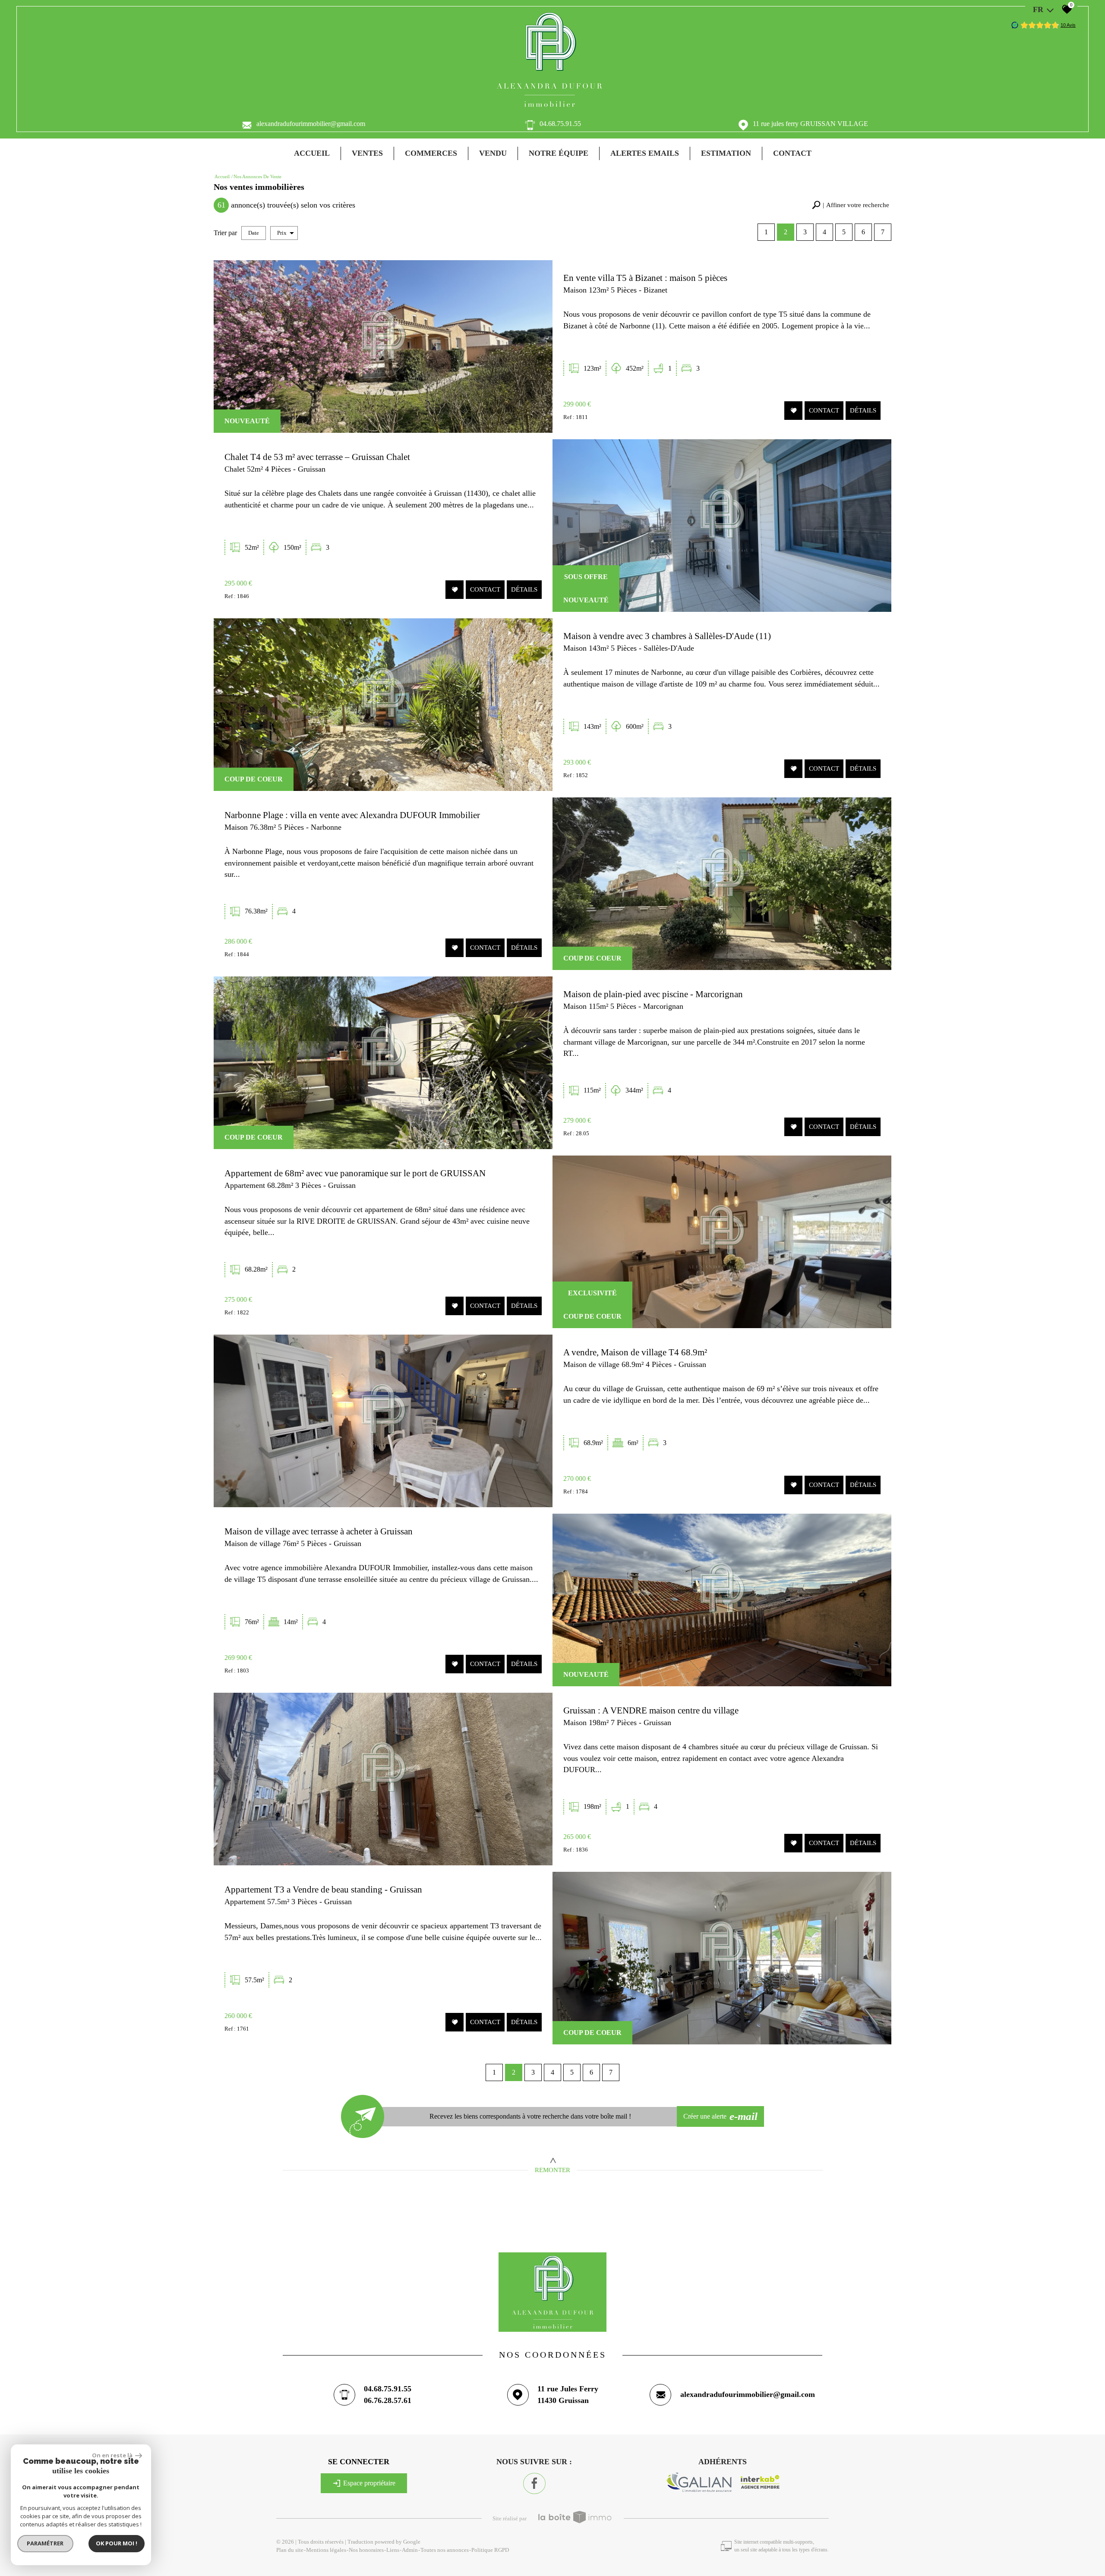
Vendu (493, 153)
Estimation (726, 153)
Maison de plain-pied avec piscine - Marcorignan (653, 994)
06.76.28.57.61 (388, 2400)
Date (254, 233)
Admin (410, 2550)
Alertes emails (645, 153)
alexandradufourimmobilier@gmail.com (311, 124)
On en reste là (113, 2455)
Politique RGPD (490, 2550)
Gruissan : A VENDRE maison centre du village (651, 1710)
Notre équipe (559, 153)
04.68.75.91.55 (560, 124)
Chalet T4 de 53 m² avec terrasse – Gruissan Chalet (317, 457)
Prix (282, 233)
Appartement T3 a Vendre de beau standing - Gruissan (323, 1889)
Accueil (312, 153)
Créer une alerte (721, 2116)
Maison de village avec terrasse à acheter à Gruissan (319, 1531)
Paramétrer (46, 2543)
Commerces (431, 153)
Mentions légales (326, 2550)
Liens (393, 2550)
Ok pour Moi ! (117, 2543)
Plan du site (290, 2550)
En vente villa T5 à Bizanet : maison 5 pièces (645, 278)
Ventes (367, 153)
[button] (851, 205)
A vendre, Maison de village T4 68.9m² (635, 1352)
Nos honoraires (366, 2550)
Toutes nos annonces (445, 2550)
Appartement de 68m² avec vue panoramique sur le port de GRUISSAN (355, 1173)
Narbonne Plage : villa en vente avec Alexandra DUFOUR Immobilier (352, 815)
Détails (863, 410)
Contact (792, 153)
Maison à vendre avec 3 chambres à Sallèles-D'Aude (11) (667, 636)
